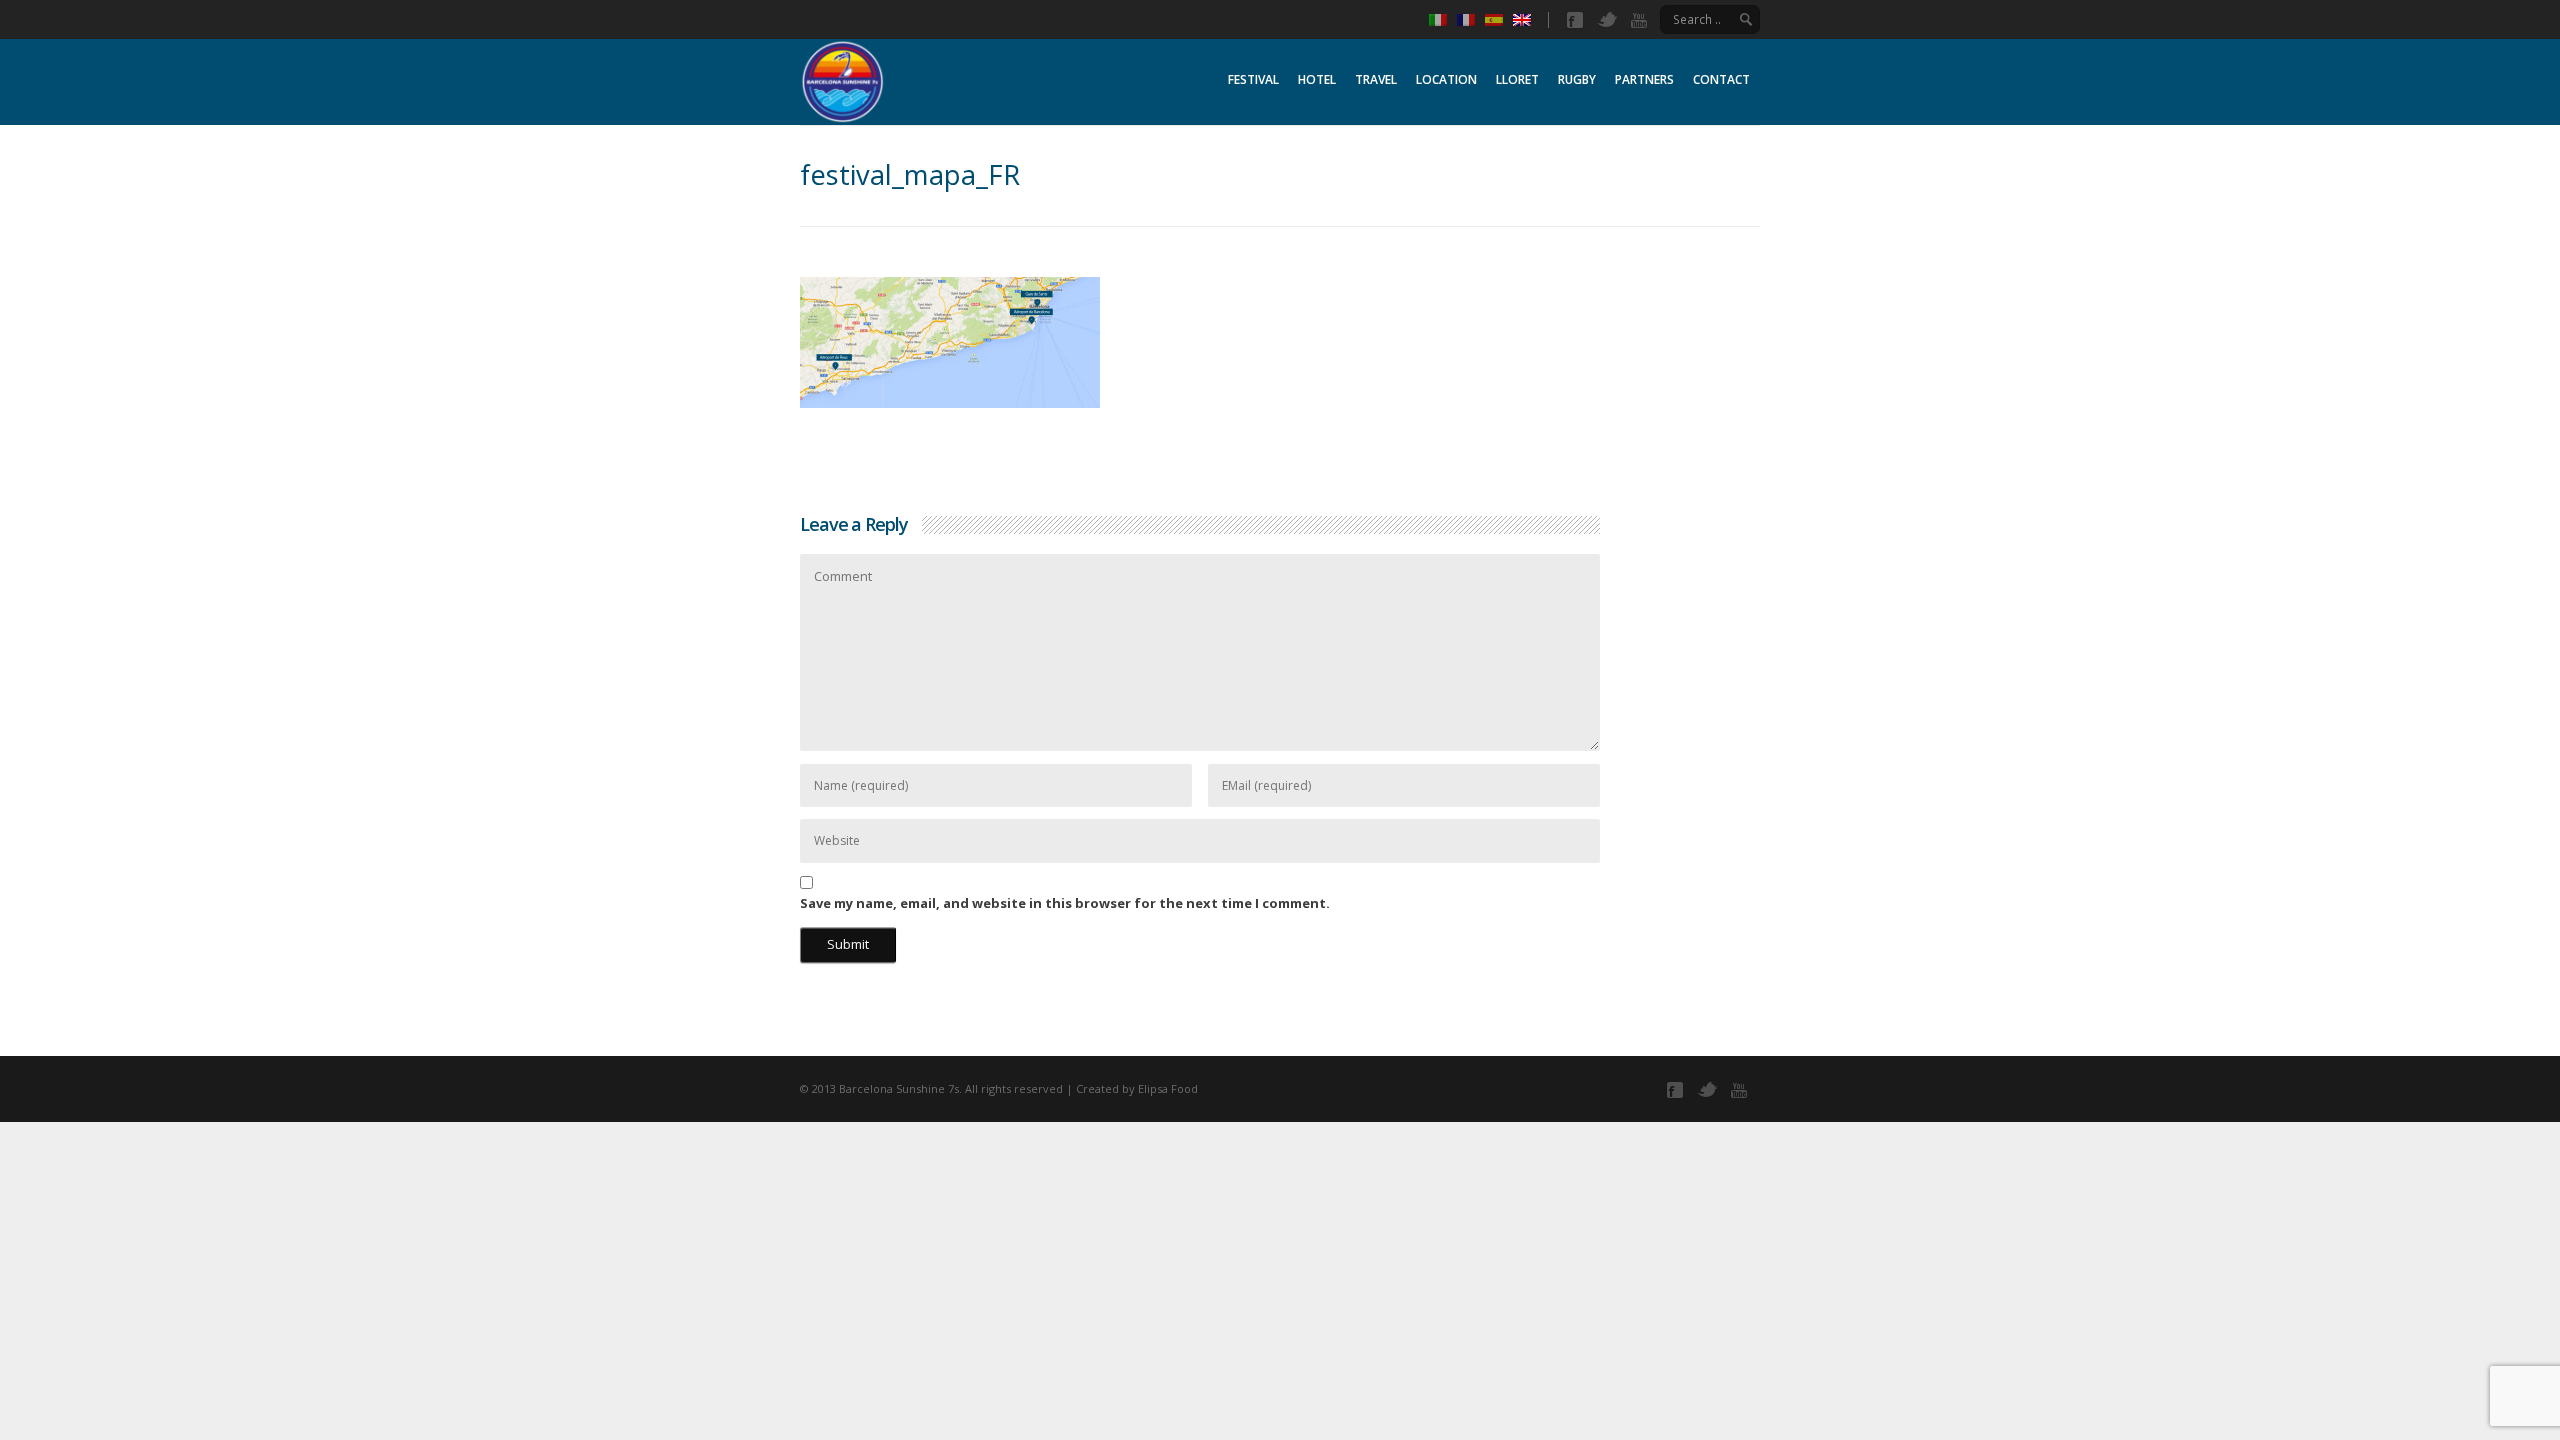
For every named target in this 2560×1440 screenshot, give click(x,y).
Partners (1644, 79)
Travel (1376, 79)
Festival (1253, 79)
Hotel (1317, 79)
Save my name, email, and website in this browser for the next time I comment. (1065, 903)
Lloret (1517, 79)
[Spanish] (1499, 20)
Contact (1721, 79)
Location (1446, 79)
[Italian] (1443, 20)
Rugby (1577, 79)
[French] (1471, 20)
